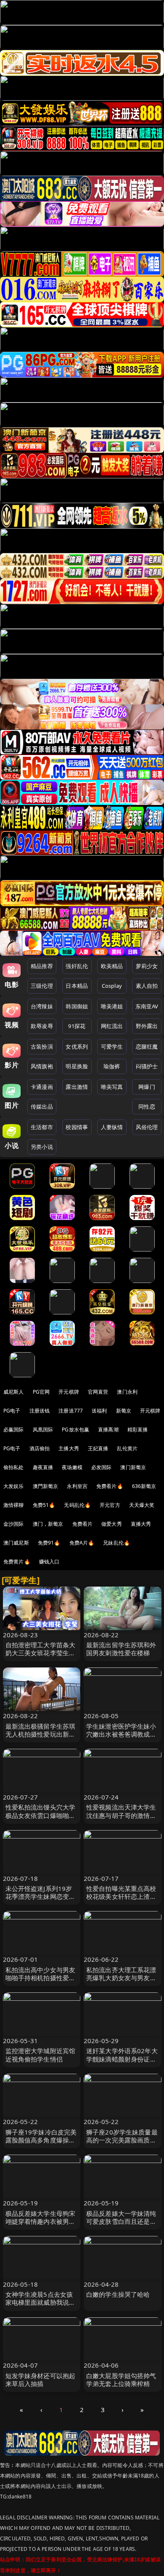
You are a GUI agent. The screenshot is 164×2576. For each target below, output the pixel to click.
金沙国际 (14, 1524)
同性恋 (147, 1106)
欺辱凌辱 (42, 1026)
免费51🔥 (44, 1505)
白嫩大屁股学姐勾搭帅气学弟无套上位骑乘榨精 (121, 2380)
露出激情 (77, 1087)
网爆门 (147, 1087)
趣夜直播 (43, 1467)
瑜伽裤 (112, 1066)
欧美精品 (112, 966)
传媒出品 (42, 1106)
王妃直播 (98, 1448)
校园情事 (77, 1127)
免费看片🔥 (110, 1486)
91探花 (77, 1026)
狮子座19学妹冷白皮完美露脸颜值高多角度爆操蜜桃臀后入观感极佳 (41, 2140)
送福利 (99, 1411)
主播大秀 (69, 1448)
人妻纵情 (112, 1127)
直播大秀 (141, 1524)
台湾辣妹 (42, 1006)
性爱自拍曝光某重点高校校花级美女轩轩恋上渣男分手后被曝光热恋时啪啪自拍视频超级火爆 (121, 1901)
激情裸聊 (14, 1505)
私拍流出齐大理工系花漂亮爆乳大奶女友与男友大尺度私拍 (121, 1978)
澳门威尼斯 (16, 1543)
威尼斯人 (14, 1392)
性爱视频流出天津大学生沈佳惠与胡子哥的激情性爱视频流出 (121, 1815)
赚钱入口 (49, 1562)
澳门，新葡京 (48, 1524)
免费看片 (83, 1524)
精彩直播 (138, 1430)
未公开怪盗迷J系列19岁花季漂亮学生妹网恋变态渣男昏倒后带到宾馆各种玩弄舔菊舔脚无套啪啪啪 (41, 1901)
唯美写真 (112, 1087)
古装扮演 (42, 1046)
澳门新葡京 (133, 1467)
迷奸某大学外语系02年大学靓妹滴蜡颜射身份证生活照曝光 (122, 2059)
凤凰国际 (43, 1430)
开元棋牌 (69, 1392)
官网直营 (98, 1392)
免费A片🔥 (82, 1543)
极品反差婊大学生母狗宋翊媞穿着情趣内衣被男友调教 (41, 2221)
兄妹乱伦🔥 (116, 1543)
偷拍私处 (14, 1467)
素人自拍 (147, 986)
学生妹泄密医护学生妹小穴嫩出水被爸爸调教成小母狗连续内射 (121, 1734)
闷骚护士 (147, 1066)
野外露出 (147, 1026)
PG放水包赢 (75, 1430)
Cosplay (112, 986)
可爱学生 (112, 1046)
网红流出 (112, 1026)
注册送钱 (40, 1411)
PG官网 (41, 1392)
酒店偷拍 (40, 1448)
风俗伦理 (147, 1127)
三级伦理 (42, 986)
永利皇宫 (77, 1486)
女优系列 (77, 1046)
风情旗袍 (42, 1066)
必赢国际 (14, 1430)
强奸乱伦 (77, 966)
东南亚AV (147, 1006)
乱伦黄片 (127, 1448)
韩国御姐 (77, 1006)
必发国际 (102, 1467)
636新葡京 (144, 1486)
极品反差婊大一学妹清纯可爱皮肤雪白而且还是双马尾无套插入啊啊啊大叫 (121, 2221)
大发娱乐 (14, 1486)
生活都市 (42, 1127)
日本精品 (77, 986)
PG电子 (12, 1411)
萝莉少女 (147, 966)
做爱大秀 (112, 1524)
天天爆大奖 (142, 1505)
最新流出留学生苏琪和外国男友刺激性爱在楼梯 (121, 1649)
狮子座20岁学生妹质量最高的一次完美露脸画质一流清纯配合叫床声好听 (122, 2140)
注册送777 (71, 1411)
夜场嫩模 (72, 1467)
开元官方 (110, 1505)
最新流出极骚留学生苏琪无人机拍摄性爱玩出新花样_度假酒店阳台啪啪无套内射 (41, 1738)
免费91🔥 (49, 1543)
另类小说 (42, 1147)
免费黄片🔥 (17, 1562)
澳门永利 (127, 1392)
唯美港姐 (112, 1006)
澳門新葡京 (46, 1486)
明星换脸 (77, 1066)
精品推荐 (42, 966)
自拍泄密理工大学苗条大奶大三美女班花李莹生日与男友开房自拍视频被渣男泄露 (41, 1657)
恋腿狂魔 (147, 1046)
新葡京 (124, 1411)
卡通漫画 (42, 1087)
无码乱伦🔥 (77, 1505)
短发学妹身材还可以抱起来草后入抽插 (41, 2380)
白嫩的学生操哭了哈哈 (118, 2294)
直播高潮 (108, 1430)
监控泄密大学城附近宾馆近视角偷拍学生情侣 (41, 2055)
